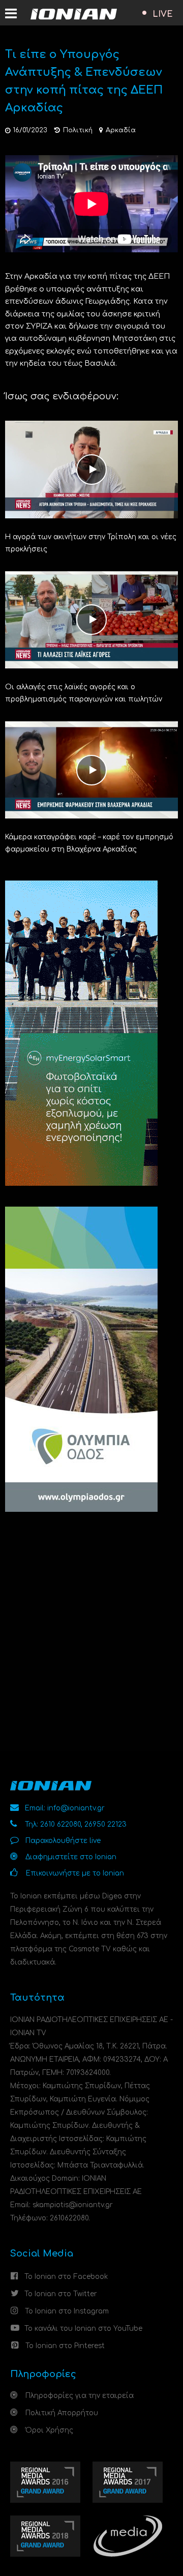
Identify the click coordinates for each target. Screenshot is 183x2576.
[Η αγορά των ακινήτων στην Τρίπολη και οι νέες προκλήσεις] (91, 469)
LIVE (163, 14)
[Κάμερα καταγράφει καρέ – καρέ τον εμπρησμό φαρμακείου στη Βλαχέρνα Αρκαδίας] (91, 769)
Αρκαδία (121, 130)
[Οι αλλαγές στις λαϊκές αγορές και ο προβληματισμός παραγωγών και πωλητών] (91, 619)
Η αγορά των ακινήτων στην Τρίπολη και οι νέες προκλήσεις (91, 543)
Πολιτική (78, 130)
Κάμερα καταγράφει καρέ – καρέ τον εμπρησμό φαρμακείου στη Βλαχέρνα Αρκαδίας (89, 843)
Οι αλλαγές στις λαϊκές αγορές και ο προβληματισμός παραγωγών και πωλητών (84, 693)
